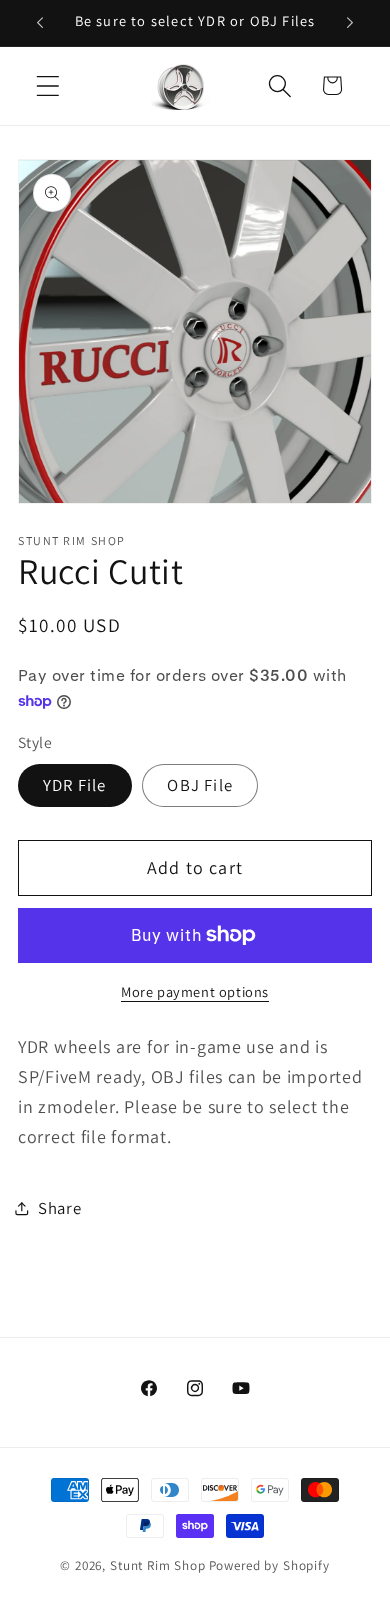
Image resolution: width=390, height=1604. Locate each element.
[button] (48, 85)
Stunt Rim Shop (158, 1565)
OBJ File (200, 785)
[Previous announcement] (40, 23)
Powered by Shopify (269, 1565)
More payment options (195, 991)
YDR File (75, 785)
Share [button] (60, 1208)
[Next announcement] (350, 23)
